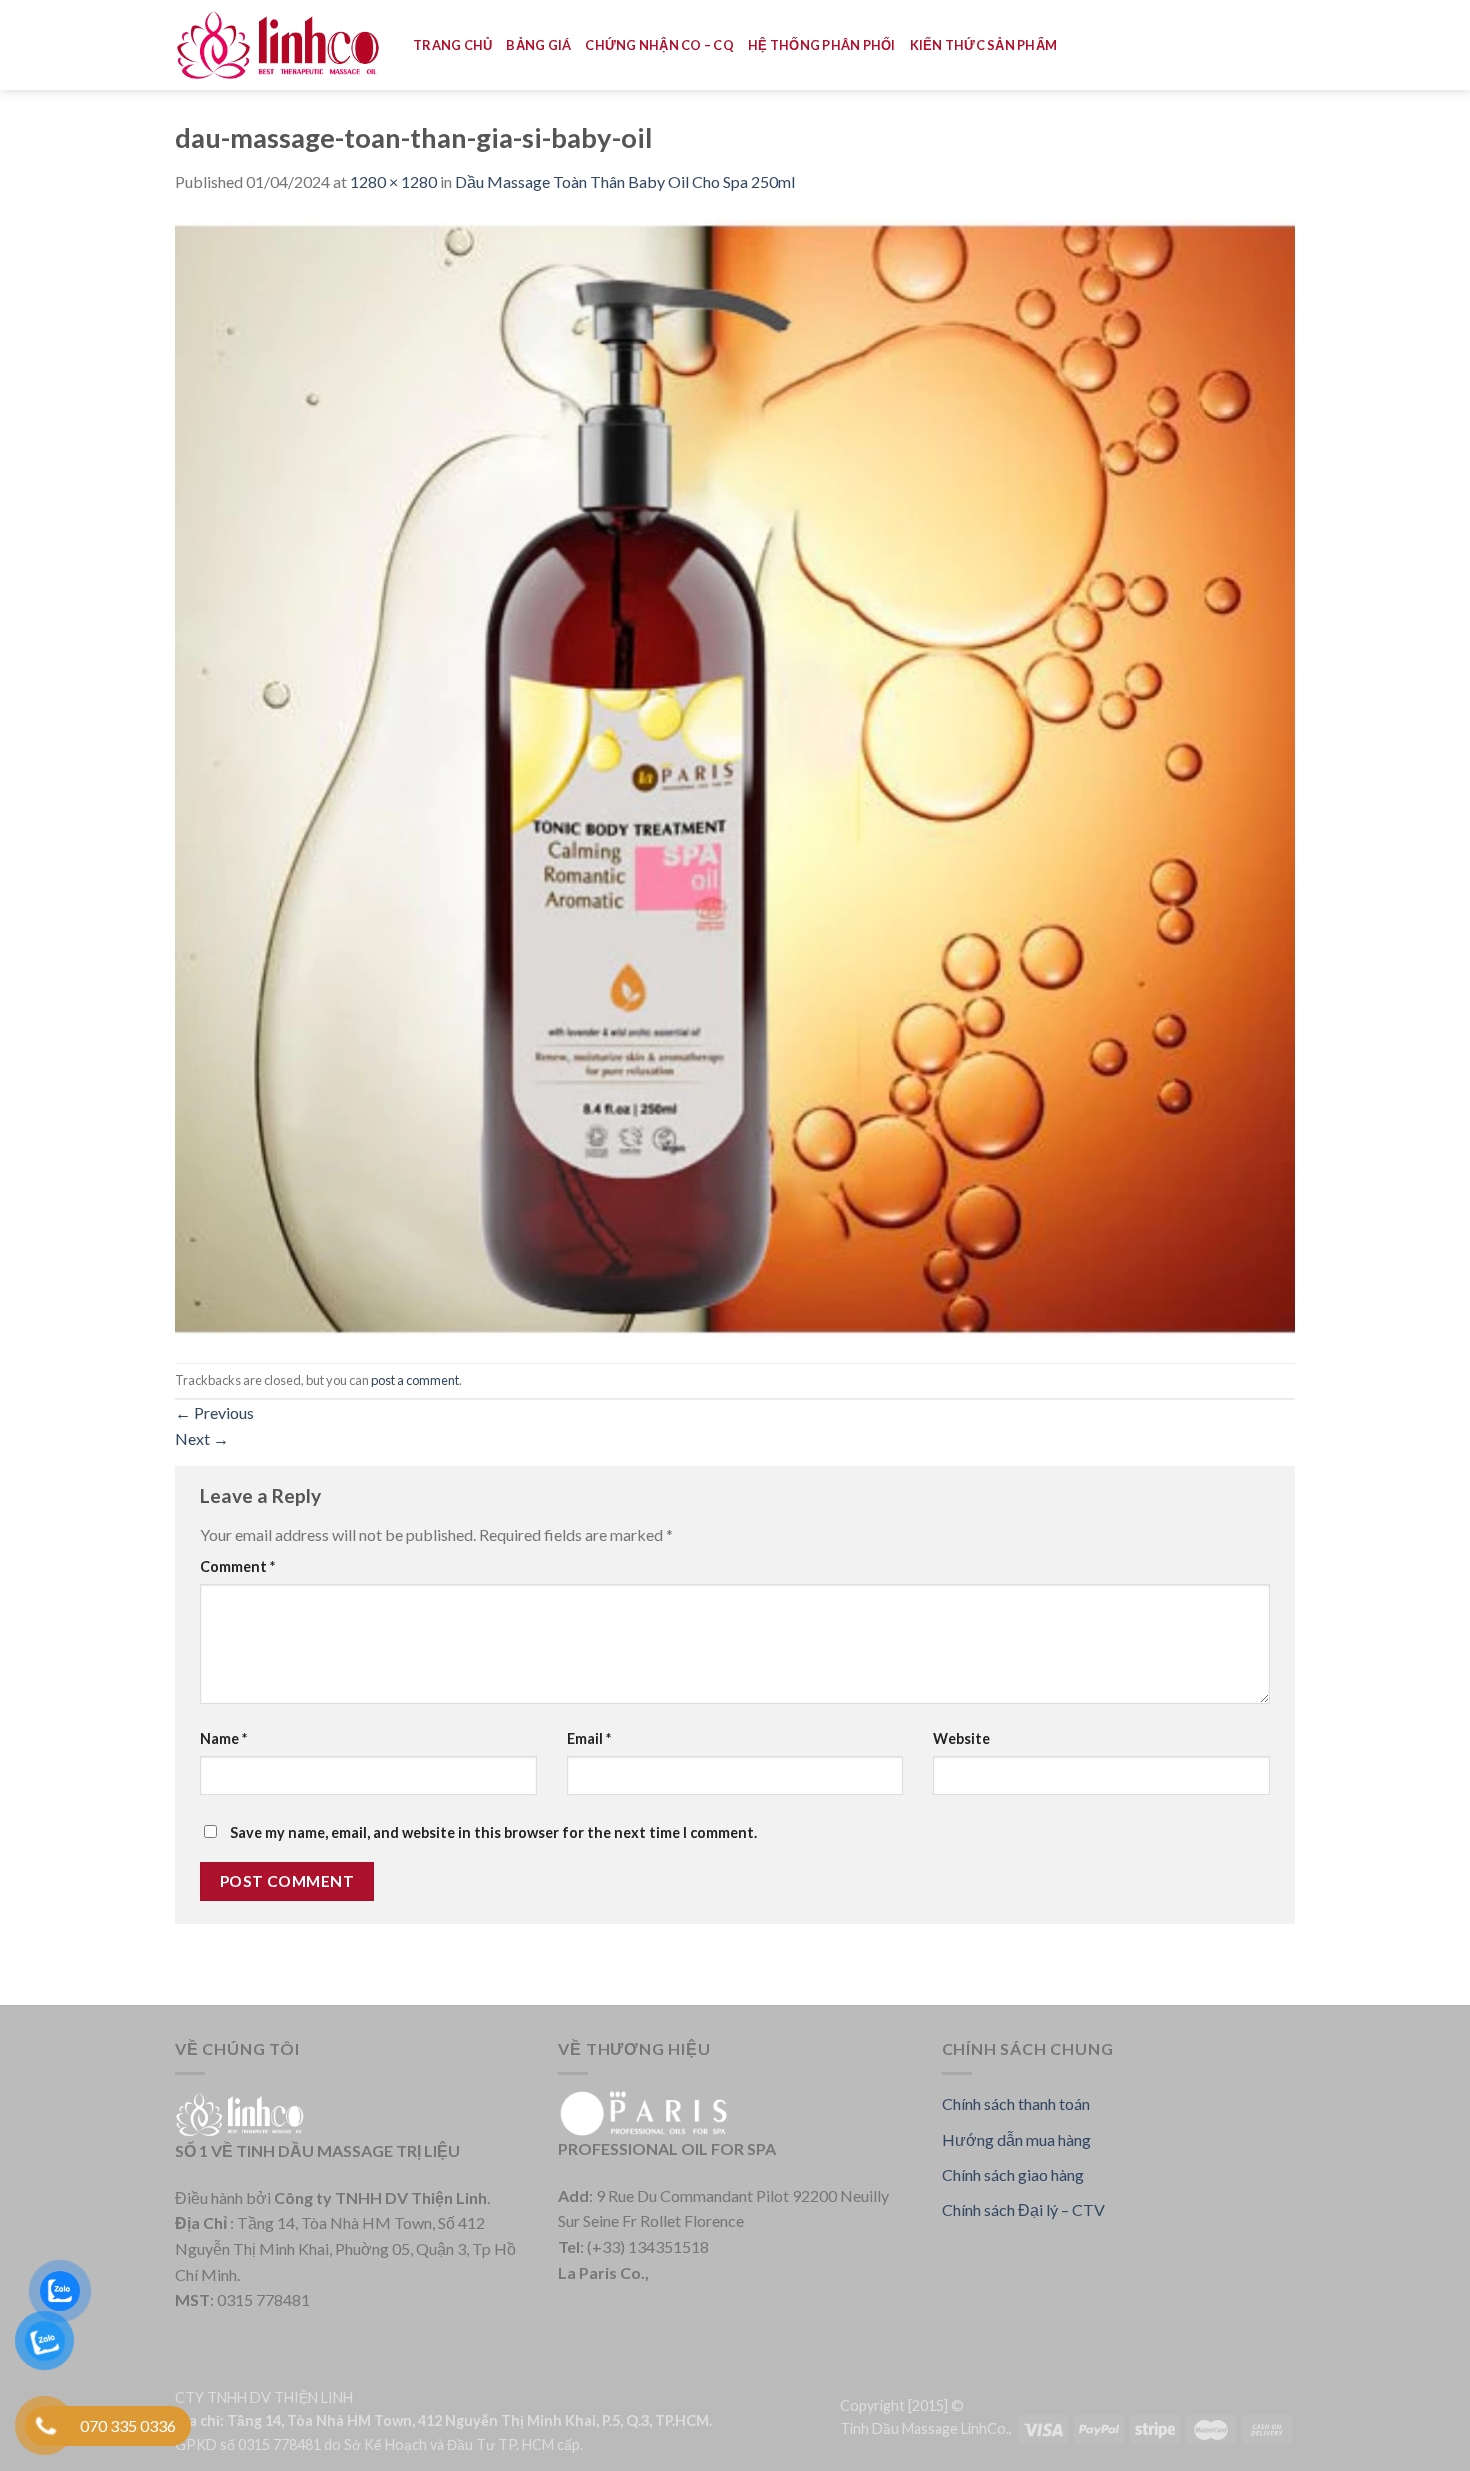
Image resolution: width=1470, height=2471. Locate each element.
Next (202, 1438)
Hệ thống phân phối (822, 45)
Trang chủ (452, 45)
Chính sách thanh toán (1016, 2103)
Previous (214, 1412)
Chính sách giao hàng (1013, 2174)
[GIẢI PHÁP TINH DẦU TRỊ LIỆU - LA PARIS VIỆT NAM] (279, 45)
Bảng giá (538, 45)
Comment (237, 1566)
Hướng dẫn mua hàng (1016, 2139)
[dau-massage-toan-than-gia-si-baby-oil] (735, 776)
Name (223, 1738)
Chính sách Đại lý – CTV (1023, 2209)
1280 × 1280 (393, 181)
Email (589, 1738)
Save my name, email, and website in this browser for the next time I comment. (493, 1832)
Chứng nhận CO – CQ (659, 45)
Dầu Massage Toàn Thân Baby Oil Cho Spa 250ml (625, 181)
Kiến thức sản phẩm (984, 45)
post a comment (415, 1380)
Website (961, 1738)
